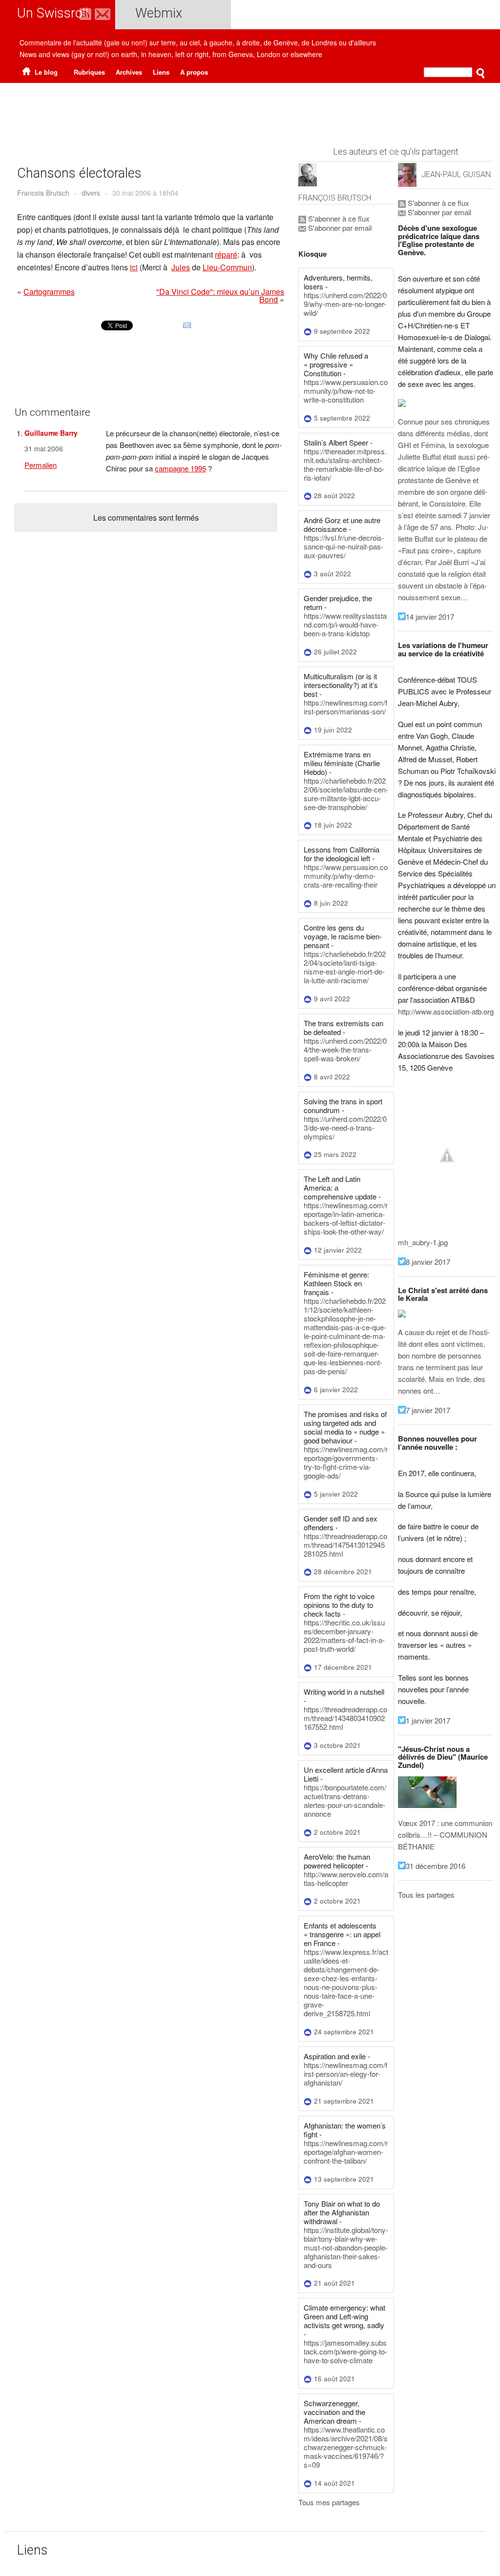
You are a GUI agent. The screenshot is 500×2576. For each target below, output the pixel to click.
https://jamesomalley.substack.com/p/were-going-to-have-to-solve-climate (345, 2351)
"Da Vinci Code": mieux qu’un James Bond (220, 295)
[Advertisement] (250, 110)
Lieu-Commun (227, 267)
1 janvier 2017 (428, 1720)
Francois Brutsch (43, 193)
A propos (194, 72)
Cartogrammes (49, 292)
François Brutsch (335, 198)
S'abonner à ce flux (338, 218)
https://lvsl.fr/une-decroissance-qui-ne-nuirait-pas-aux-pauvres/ (344, 546)
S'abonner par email (339, 228)
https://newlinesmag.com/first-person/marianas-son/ (345, 707)
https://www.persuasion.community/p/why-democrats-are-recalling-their (346, 876)
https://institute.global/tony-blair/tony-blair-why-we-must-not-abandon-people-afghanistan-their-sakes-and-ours (346, 2247)
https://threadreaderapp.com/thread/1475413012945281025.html (345, 1545)
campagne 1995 (180, 468)
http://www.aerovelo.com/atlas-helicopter (346, 1878)
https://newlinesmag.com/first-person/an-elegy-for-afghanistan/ (345, 2074)
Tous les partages (426, 1895)
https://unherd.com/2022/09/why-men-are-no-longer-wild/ (345, 304)
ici (134, 267)
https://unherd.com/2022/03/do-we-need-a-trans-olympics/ (345, 1127)
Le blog (45, 72)
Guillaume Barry (51, 433)
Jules (181, 267)
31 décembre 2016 (436, 1866)
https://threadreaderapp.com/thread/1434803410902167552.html (345, 1718)
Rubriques (89, 72)
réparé (226, 254)
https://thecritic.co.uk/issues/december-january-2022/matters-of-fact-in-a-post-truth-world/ (344, 1635)
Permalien (41, 465)
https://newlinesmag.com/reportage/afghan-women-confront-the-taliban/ (346, 2152)
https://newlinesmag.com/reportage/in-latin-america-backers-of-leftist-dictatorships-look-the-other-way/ (346, 1218)
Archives (129, 72)
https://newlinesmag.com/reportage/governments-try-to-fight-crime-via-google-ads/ (346, 1462)
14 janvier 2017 (430, 617)
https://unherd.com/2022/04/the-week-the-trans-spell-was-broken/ (345, 1049)
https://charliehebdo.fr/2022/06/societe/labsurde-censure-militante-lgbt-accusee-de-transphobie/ (346, 794)
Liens (161, 72)
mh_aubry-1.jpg (423, 1242)
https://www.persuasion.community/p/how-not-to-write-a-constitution (346, 391)
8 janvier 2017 (428, 1262)
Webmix (159, 13)
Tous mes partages (329, 2502)
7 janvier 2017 (428, 1410)
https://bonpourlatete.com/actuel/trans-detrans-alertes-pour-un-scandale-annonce (345, 1800)
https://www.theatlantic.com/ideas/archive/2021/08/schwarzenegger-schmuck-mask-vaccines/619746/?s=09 (346, 2447)
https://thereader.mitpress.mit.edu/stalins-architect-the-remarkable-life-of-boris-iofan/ (345, 464)
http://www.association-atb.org (446, 1011)
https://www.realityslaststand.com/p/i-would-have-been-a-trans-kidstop (345, 624)
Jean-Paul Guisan (456, 174)
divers (91, 193)
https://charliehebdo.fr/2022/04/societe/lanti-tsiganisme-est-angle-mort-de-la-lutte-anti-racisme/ (345, 967)
